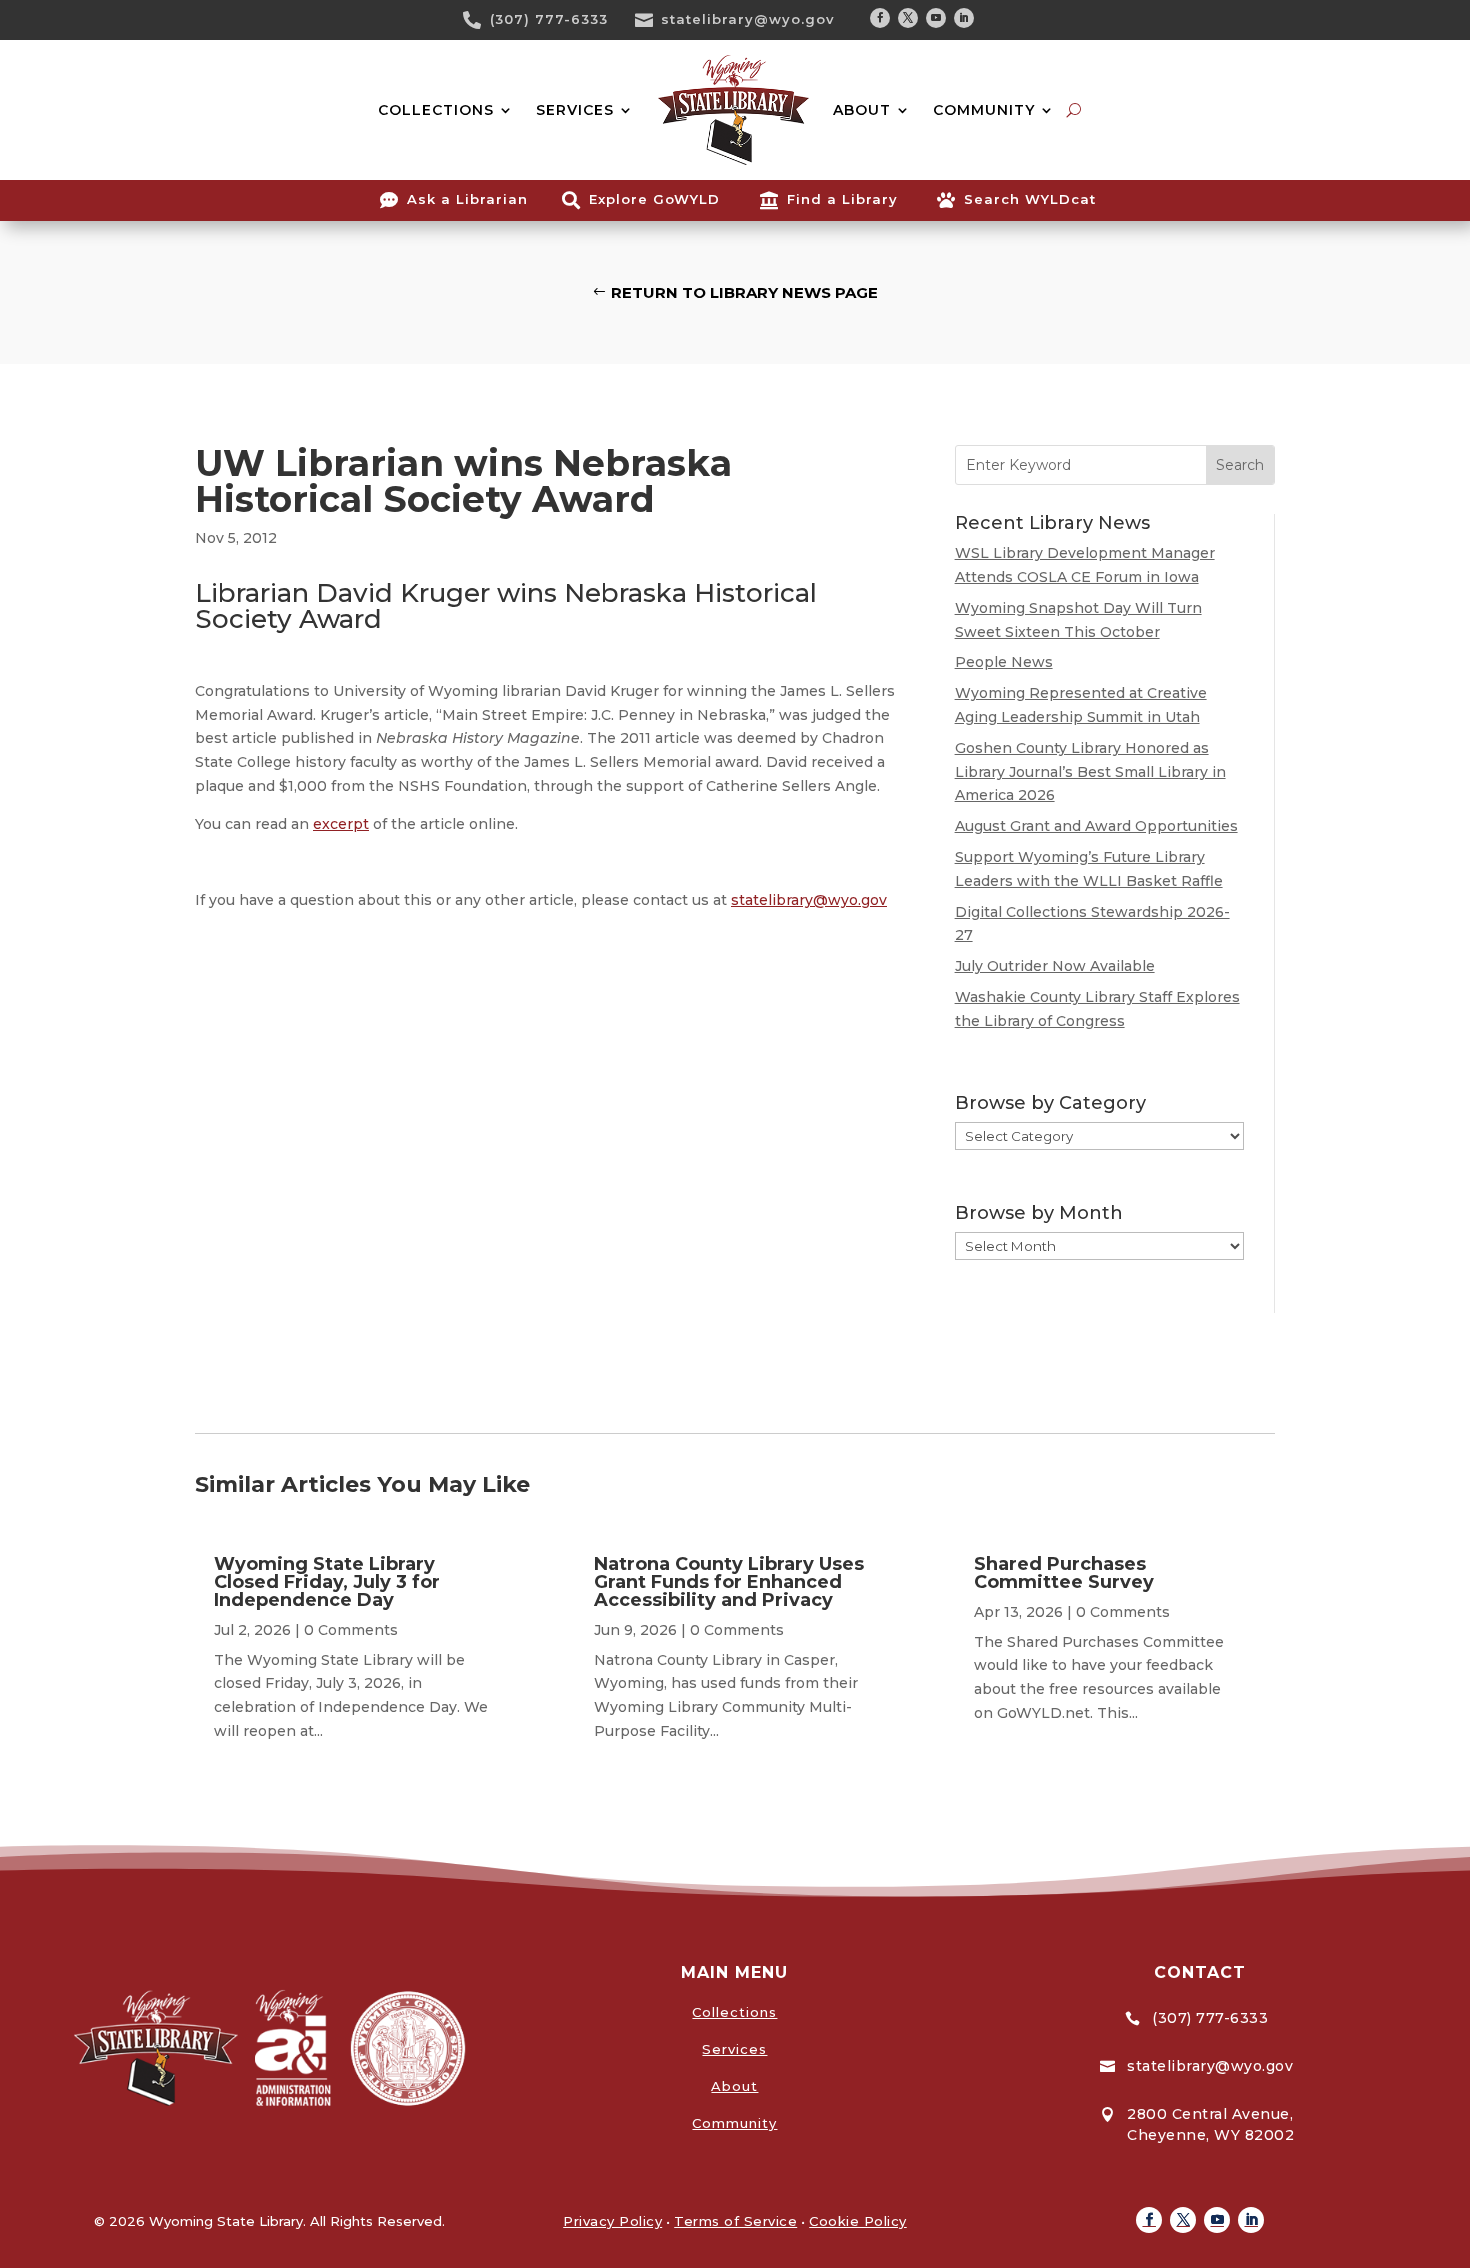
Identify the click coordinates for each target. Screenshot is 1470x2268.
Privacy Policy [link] (612, 2221)
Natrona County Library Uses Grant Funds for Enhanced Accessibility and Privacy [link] (729, 1582)
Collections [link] (734, 2012)
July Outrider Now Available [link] (1055, 966)
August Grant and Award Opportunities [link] (1096, 826)
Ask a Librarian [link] (467, 199)
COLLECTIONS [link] (436, 110)
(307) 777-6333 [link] (549, 19)
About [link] (734, 2086)
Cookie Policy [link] (858, 2221)
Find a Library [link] (842, 199)
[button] (880, 18)
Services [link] (734, 2049)
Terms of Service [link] (735, 2221)
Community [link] (734, 2123)
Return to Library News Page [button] (744, 292)
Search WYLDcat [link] (1030, 199)
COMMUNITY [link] (984, 110)
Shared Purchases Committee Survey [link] (1064, 1573)
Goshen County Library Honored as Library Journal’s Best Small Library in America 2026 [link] (1090, 772)
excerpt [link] (341, 824)
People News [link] (1004, 662)
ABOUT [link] (862, 110)
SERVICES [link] (575, 110)
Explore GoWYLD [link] (654, 199)
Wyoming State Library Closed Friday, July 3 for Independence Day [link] (327, 1582)
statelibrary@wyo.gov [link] (748, 19)
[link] (479, 20)
